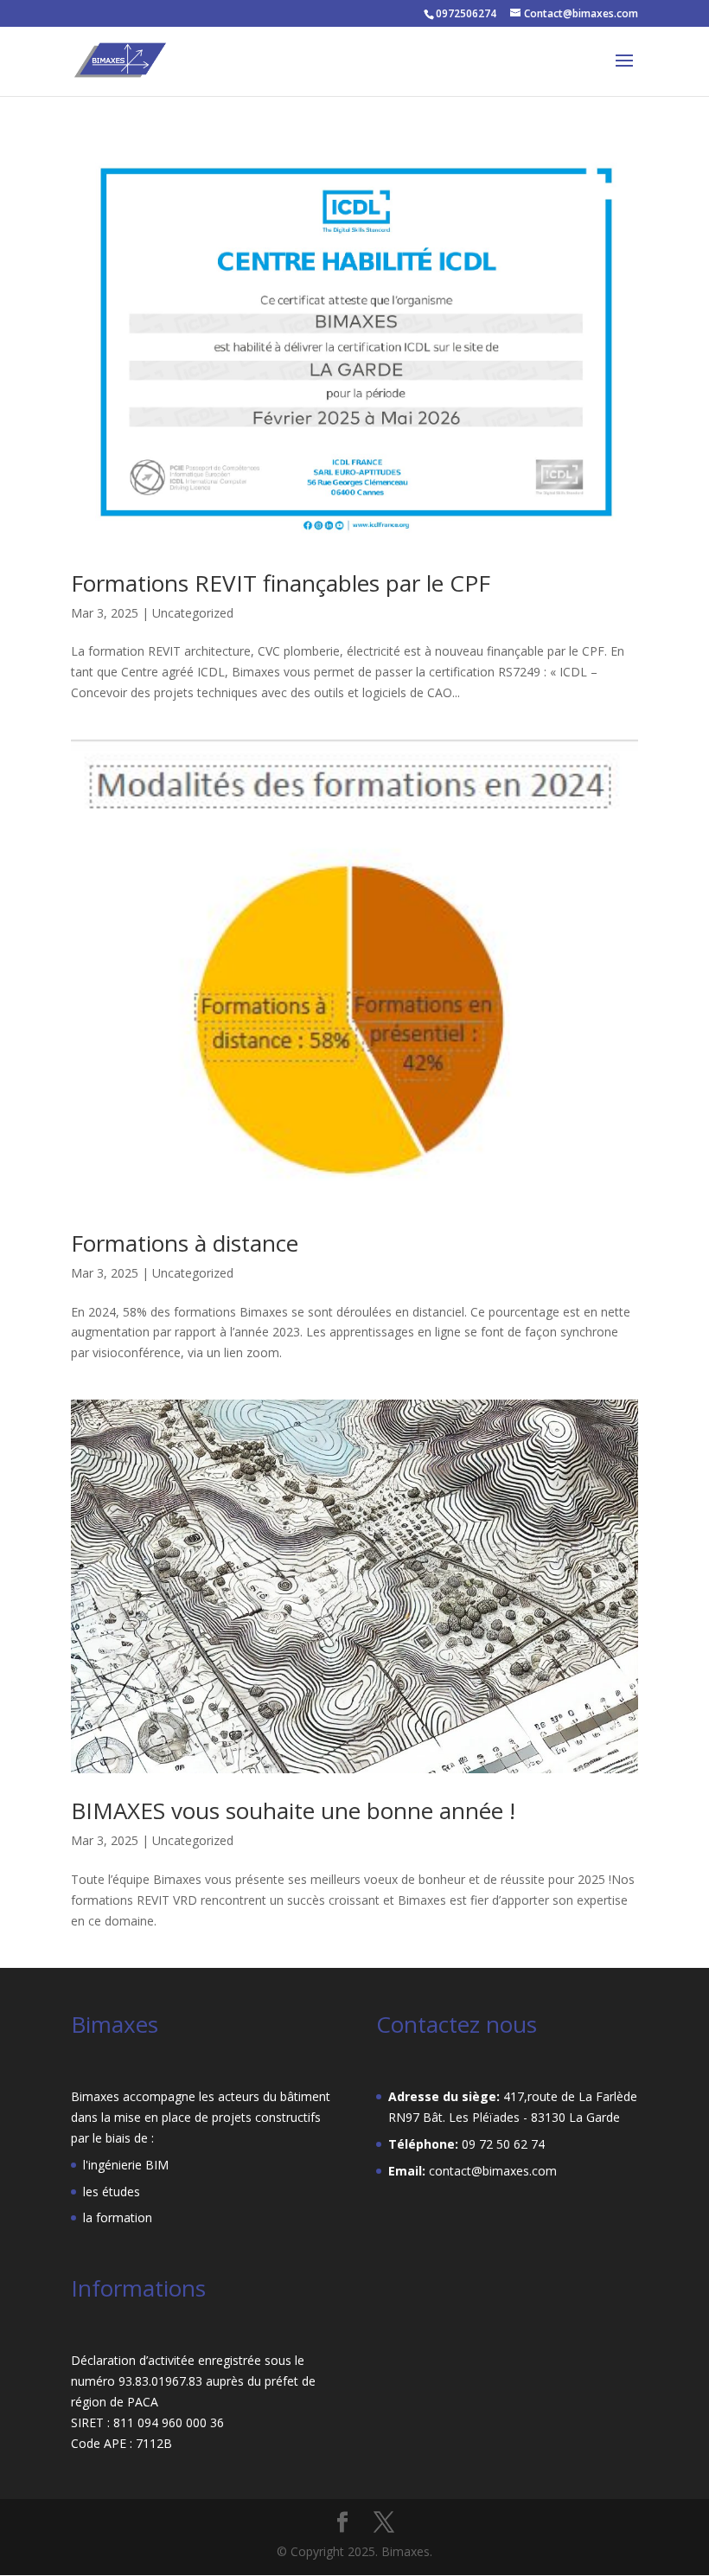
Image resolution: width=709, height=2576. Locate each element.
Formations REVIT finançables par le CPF (281, 583)
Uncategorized (193, 613)
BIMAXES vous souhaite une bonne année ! (293, 1810)
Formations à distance (185, 1243)
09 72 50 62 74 (503, 2144)
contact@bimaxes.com (493, 2171)
